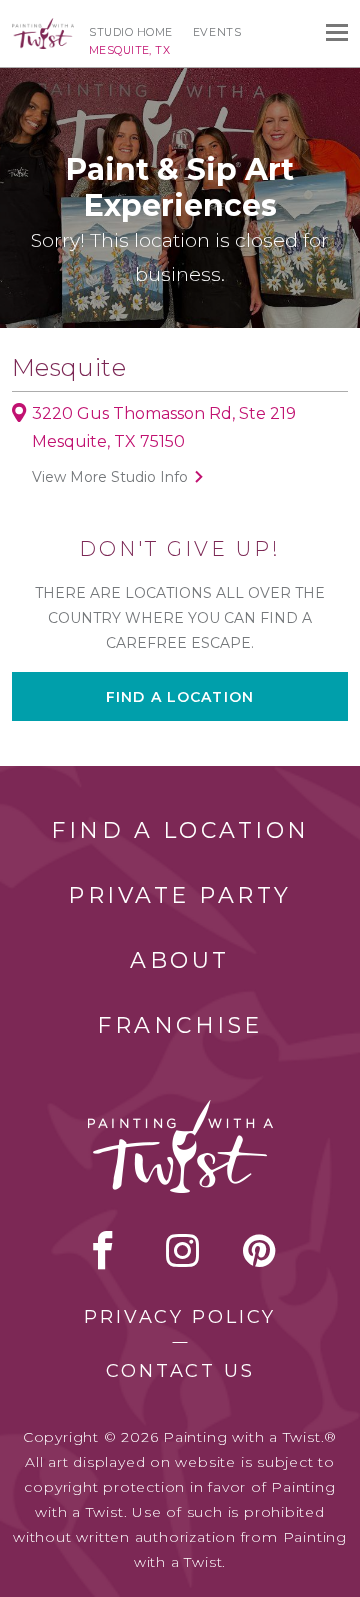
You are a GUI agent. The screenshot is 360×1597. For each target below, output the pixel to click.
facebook (103, 1250)
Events (217, 32)
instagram (182, 1250)
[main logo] (43, 27)
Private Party (180, 895)
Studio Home (131, 32)
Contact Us (180, 1371)
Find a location (180, 697)
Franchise (180, 1025)
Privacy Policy (180, 1317)
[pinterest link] (259, 1250)
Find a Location (180, 830)
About (180, 960)
